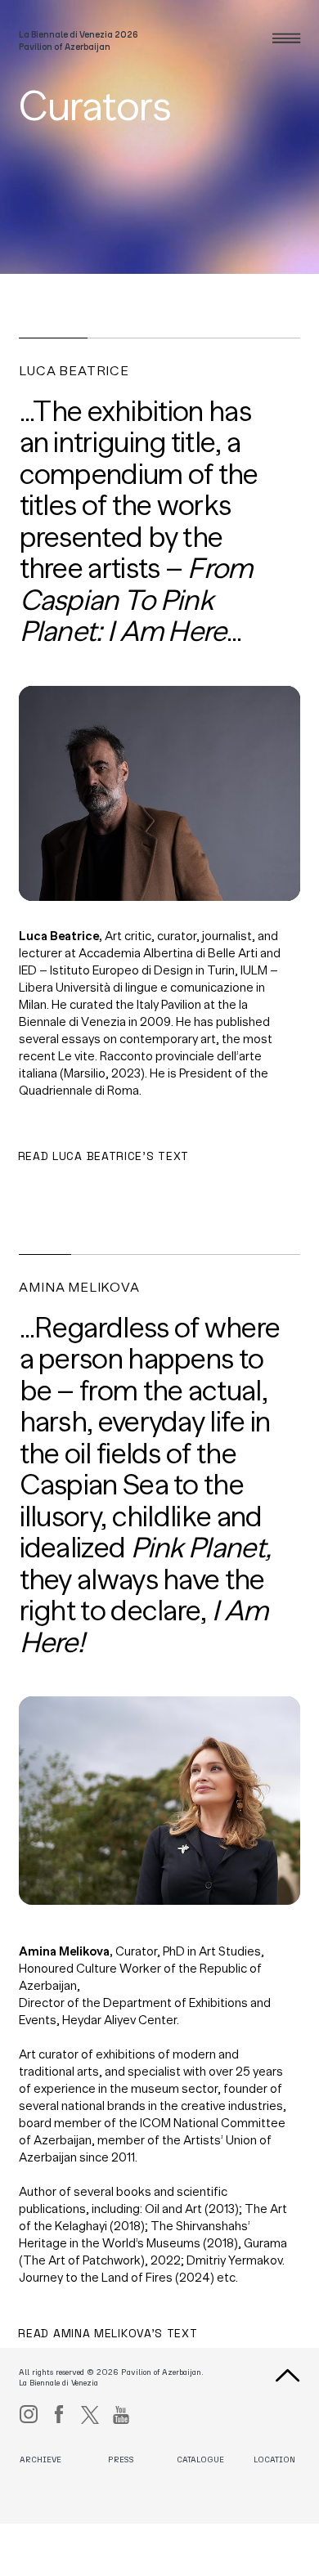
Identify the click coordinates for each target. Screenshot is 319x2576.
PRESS (121, 2460)
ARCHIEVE (40, 2460)
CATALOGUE (200, 2460)
